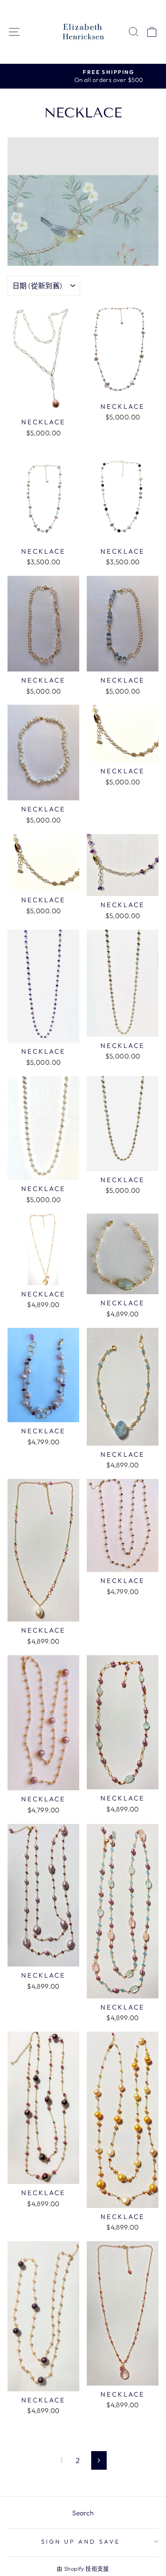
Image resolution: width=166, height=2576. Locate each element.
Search (83, 2513)
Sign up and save (81, 2541)
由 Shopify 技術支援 (83, 2568)
